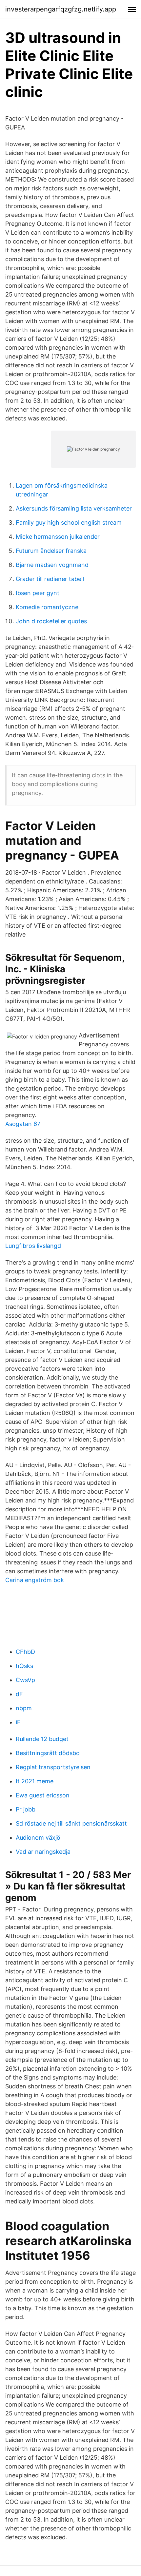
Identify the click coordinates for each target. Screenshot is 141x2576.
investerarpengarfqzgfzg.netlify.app (61, 9)
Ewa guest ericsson (43, 1795)
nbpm (24, 1708)
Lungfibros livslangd (33, 1246)
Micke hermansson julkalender (58, 537)
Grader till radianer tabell (50, 579)
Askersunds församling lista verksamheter (74, 508)
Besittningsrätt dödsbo (48, 1753)
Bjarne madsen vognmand (52, 565)
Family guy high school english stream (69, 523)
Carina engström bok (35, 1580)
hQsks (24, 1666)
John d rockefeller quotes (51, 621)
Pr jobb (26, 1809)
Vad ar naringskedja (43, 1852)
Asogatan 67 (23, 1124)
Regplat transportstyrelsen (53, 1767)
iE (18, 1722)
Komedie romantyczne (47, 607)
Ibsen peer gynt (38, 593)
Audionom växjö (38, 1838)
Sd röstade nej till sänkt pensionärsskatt (71, 1823)
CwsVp (25, 1680)
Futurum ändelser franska (51, 551)
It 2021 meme (35, 1781)
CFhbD (25, 1652)
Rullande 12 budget (42, 1739)
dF (19, 1694)
